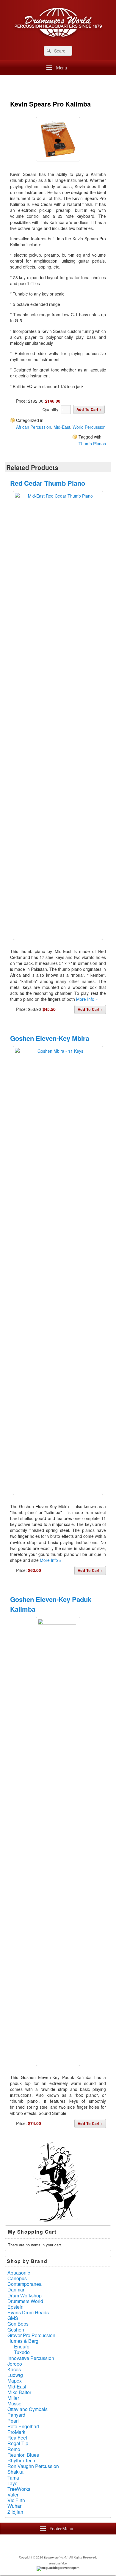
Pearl (13, 2421)
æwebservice (58, 2563)
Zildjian (15, 2512)
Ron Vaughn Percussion (33, 2466)
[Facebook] (40, 2544)
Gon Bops (18, 2324)
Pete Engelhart (23, 2426)
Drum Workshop (25, 2295)
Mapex (15, 2381)
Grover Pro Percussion (31, 2335)
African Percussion (34, 427)
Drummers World (25, 2301)
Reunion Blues (23, 2455)
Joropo (15, 2364)
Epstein (15, 2307)
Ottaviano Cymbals (28, 2409)
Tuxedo (22, 2352)
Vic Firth (16, 2500)
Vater (13, 2495)
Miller (13, 2398)
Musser (15, 2403)
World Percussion (89, 427)
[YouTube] (66, 2544)
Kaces (14, 2369)
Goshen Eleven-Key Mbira (50, 1038)
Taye (12, 2483)
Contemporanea (25, 2284)
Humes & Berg (23, 2341)
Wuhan (15, 2506)
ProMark (16, 2432)
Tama (13, 2478)
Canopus (17, 2278)
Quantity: (52, 409)
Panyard (16, 2415)
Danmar (16, 2290)
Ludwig (15, 2375)
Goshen (16, 2330)
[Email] (79, 2544)
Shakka (15, 2472)
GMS (13, 2318)
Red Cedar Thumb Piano (48, 483)
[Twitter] (53, 2544)
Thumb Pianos (92, 444)
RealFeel (17, 2438)
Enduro (22, 2346)
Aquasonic (19, 2273)
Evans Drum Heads (28, 2312)
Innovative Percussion (31, 2358)
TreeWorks (19, 2489)
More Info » (87, 999)
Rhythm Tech (21, 2460)
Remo (14, 2449)
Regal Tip (18, 2443)
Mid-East (62, 427)
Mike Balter (19, 2392)
